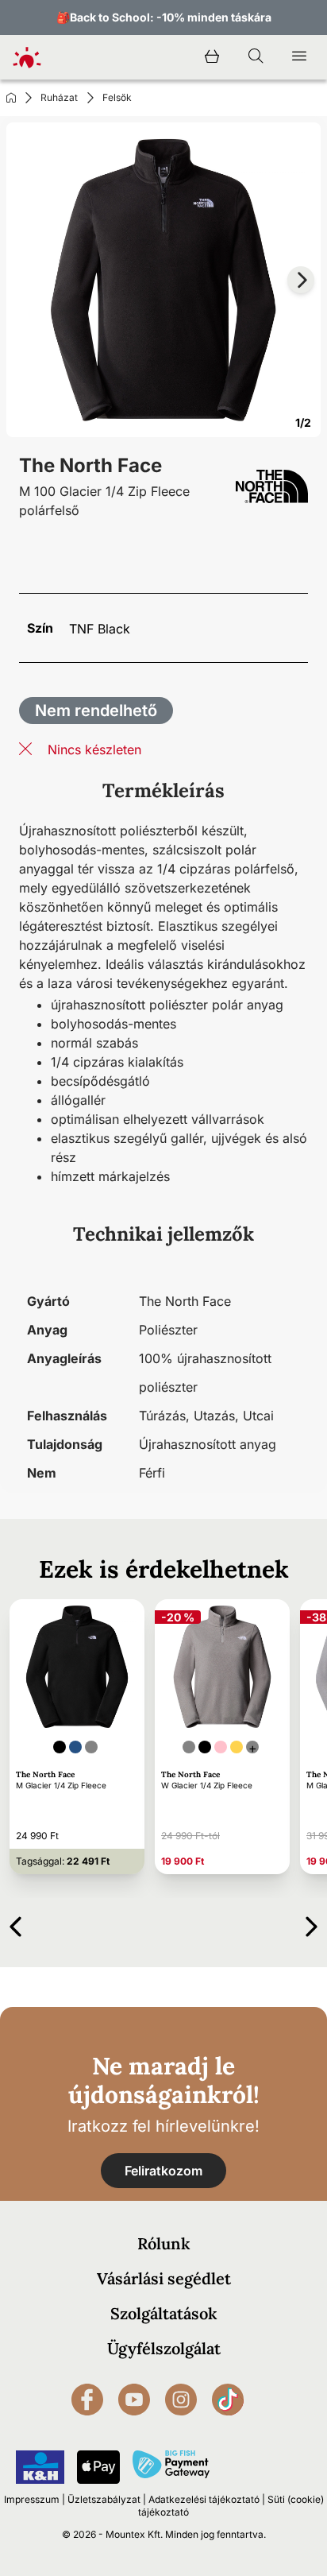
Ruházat (59, 97)
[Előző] (15, 1924)
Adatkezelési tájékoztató (204, 2499)
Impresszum (32, 2499)
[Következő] (312, 1924)
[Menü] (299, 57)
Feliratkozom (163, 2171)
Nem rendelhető (96, 711)
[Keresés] (256, 57)
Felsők (117, 97)
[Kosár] (212, 57)
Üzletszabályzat (104, 2499)
